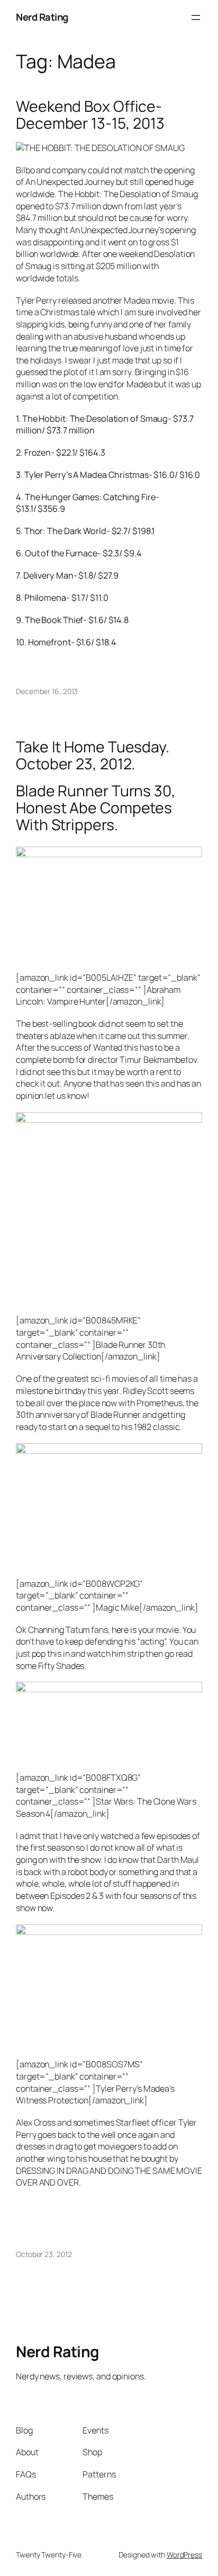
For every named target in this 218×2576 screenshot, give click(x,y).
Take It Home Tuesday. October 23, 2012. (93, 756)
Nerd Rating (42, 17)
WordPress (184, 2555)
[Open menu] (196, 17)
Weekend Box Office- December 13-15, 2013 (90, 115)
